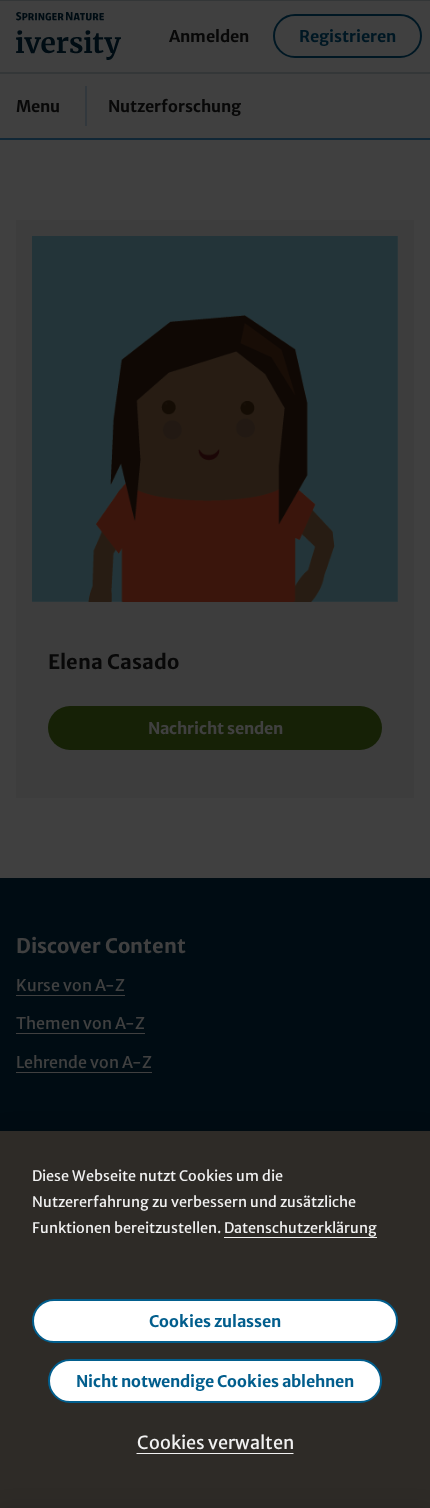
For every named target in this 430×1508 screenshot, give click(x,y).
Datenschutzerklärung (300, 1228)
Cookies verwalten (215, 1442)
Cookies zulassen (215, 1321)
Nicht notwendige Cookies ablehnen (215, 1381)
